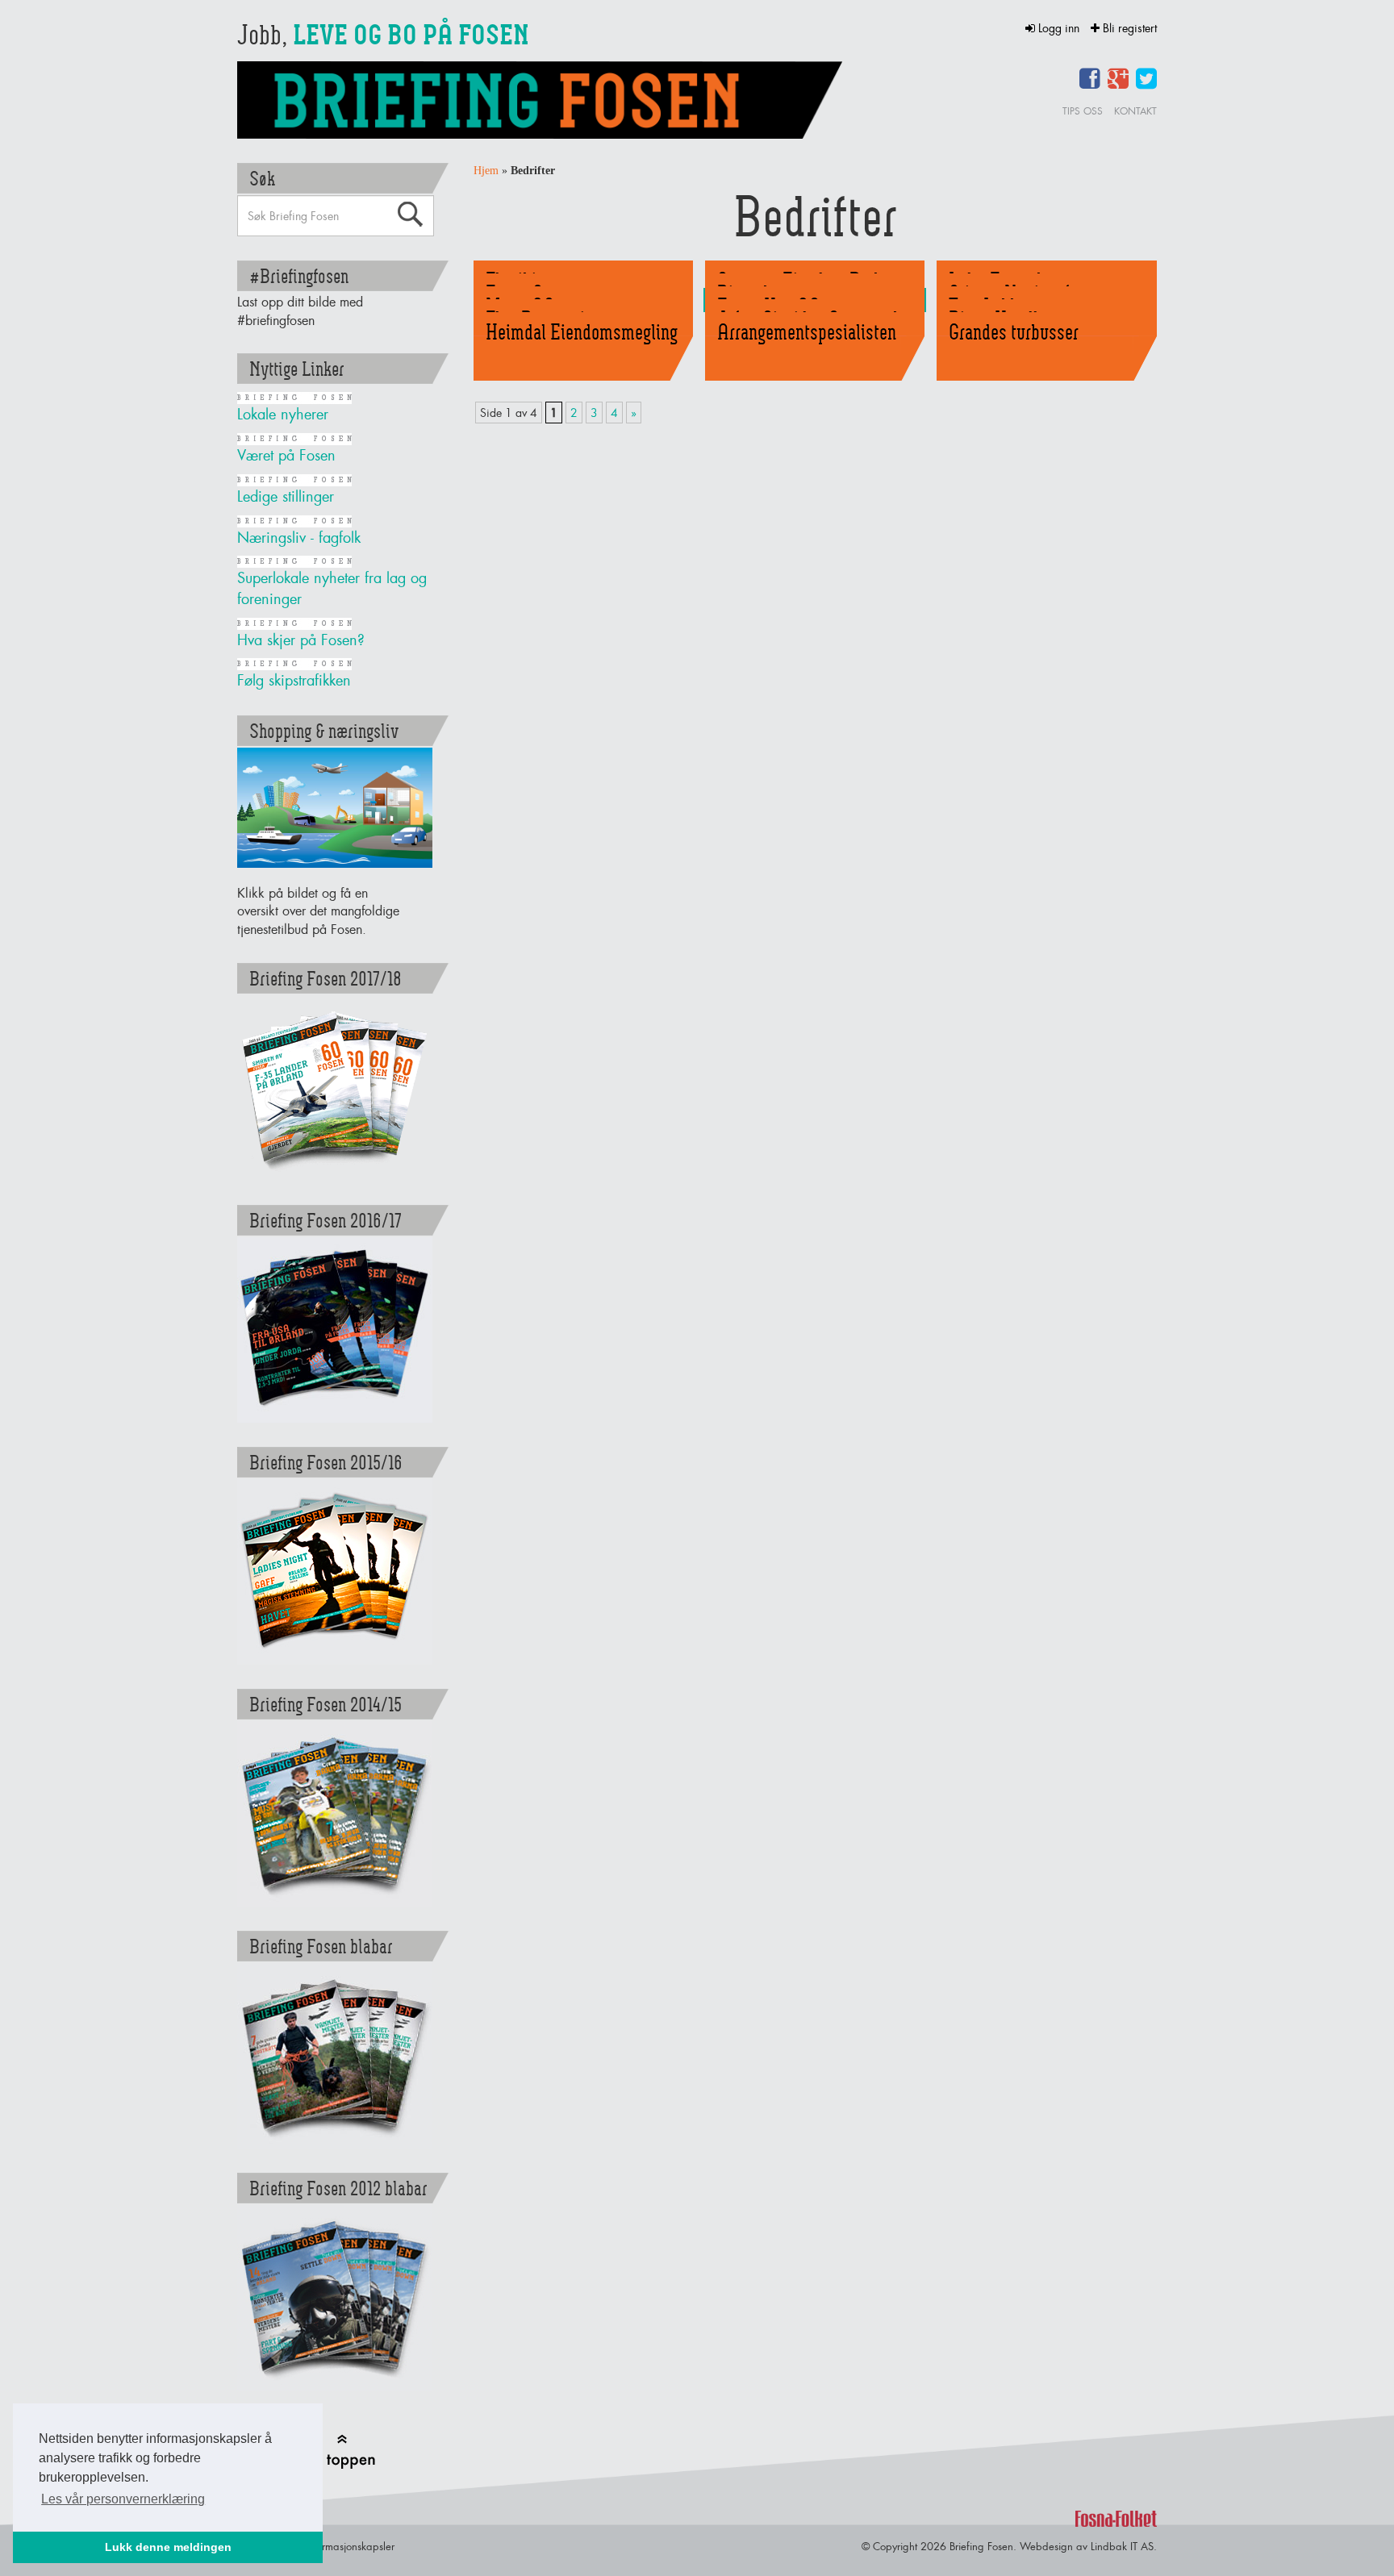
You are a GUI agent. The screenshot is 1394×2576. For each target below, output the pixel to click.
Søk (410, 215)
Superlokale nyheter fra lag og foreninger (332, 588)
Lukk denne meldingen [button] (168, 2547)
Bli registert (1128, 28)
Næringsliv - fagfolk (299, 538)
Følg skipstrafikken (294, 680)
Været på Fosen (286, 455)
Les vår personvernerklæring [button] (123, 2499)
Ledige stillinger (286, 496)
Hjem (486, 171)
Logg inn (1059, 28)
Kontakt (1135, 111)
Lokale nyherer (283, 414)
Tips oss (1083, 111)
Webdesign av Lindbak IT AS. (1088, 2546)
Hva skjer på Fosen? (301, 640)
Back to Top (341, 2451)
